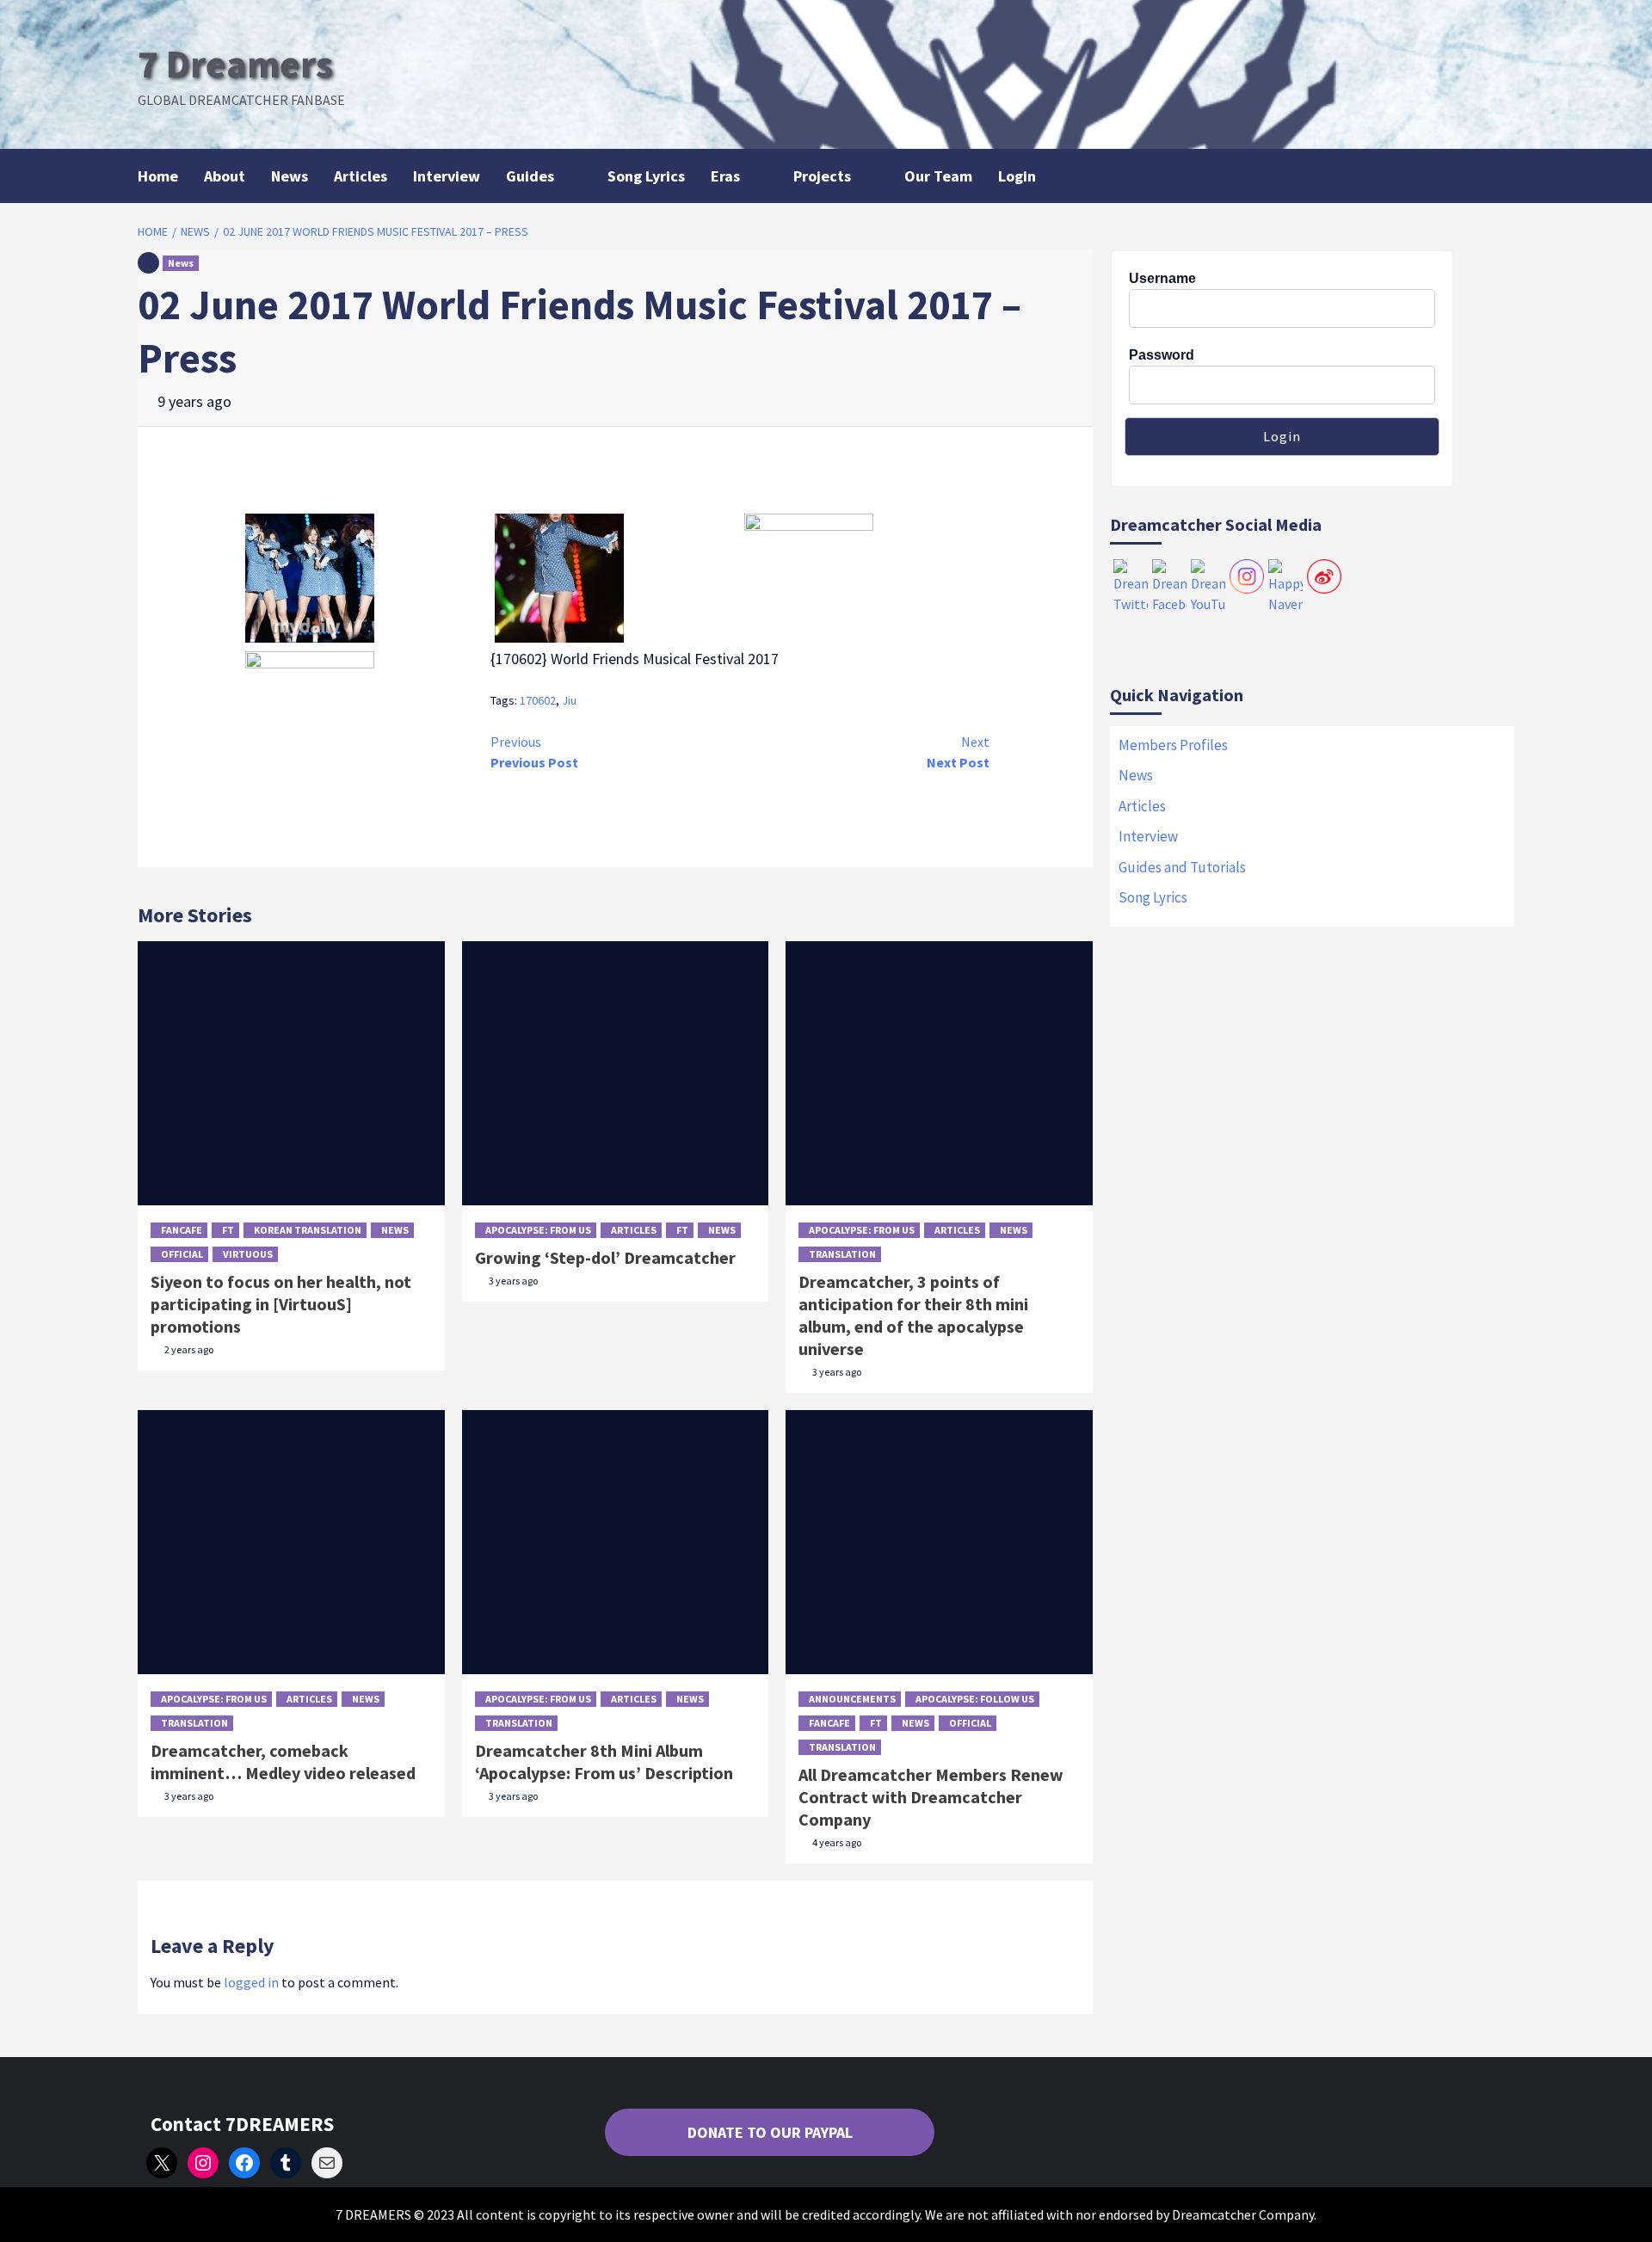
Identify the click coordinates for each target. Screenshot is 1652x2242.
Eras (725, 176)
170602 (538, 700)
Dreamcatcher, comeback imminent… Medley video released (283, 1762)
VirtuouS (248, 1254)
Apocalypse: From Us (538, 1230)
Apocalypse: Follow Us (975, 1699)
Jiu (569, 700)
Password (1162, 355)
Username (1162, 278)
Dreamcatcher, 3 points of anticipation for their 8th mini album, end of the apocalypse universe (913, 1315)
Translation (842, 1254)
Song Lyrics (646, 176)
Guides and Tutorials (1182, 867)
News (290, 176)
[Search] (1504, 175)
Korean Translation (308, 1230)
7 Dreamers (235, 64)
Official (182, 1254)
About (225, 176)
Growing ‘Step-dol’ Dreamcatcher (605, 1257)
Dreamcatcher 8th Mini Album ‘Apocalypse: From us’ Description (604, 1762)
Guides (530, 176)
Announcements (852, 1699)
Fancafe (182, 1230)
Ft (228, 1230)
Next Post (958, 752)
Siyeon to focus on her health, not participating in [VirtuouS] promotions (281, 1304)
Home (158, 176)
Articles (361, 176)
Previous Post (534, 752)
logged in (251, 1982)
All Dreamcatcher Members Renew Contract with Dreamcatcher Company (931, 1797)
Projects (822, 176)
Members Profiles (1173, 745)
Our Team (938, 176)
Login (1017, 176)
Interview (447, 176)
